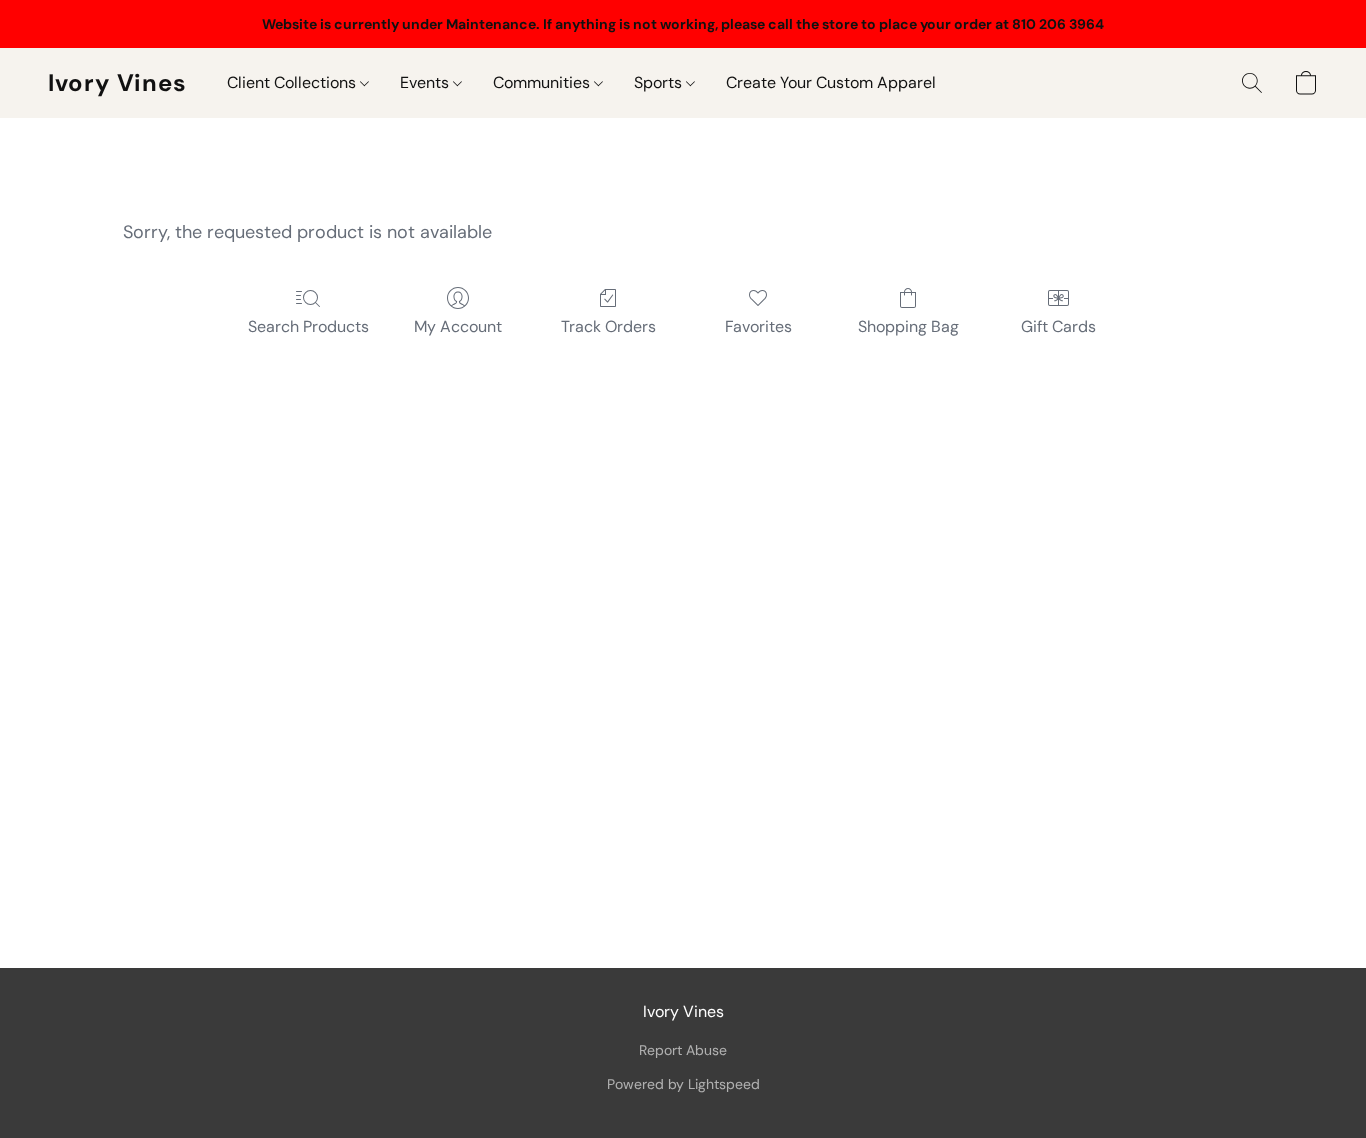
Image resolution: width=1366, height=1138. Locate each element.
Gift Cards (1058, 326)
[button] (117, 83)
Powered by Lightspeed (683, 1084)
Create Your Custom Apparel (831, 82)
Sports (660, 82)
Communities (543, 82)
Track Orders (608, 326)
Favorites (758, 326)
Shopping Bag (908, 326)
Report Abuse (683, 1050)
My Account (458, 326)
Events (426, 82)
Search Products (308, 326)
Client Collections (293, 82)
